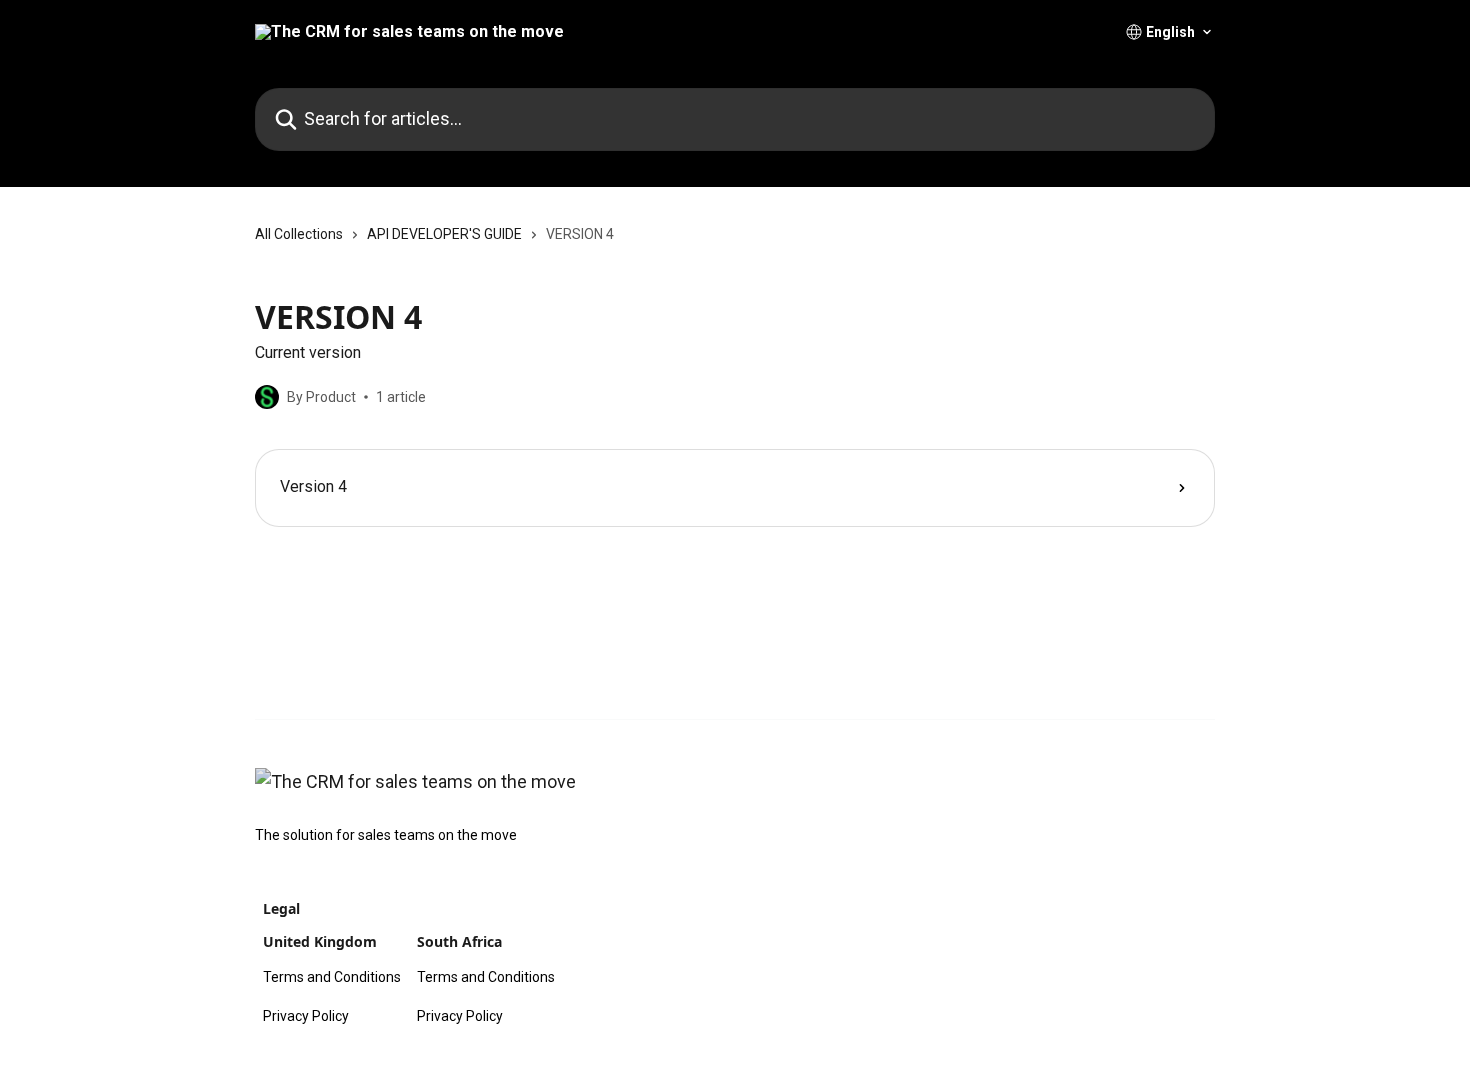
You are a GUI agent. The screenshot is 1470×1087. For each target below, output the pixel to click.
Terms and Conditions (332, 977)
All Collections (299, 234)
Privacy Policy (306, 1016)
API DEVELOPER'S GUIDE (444, 234)
